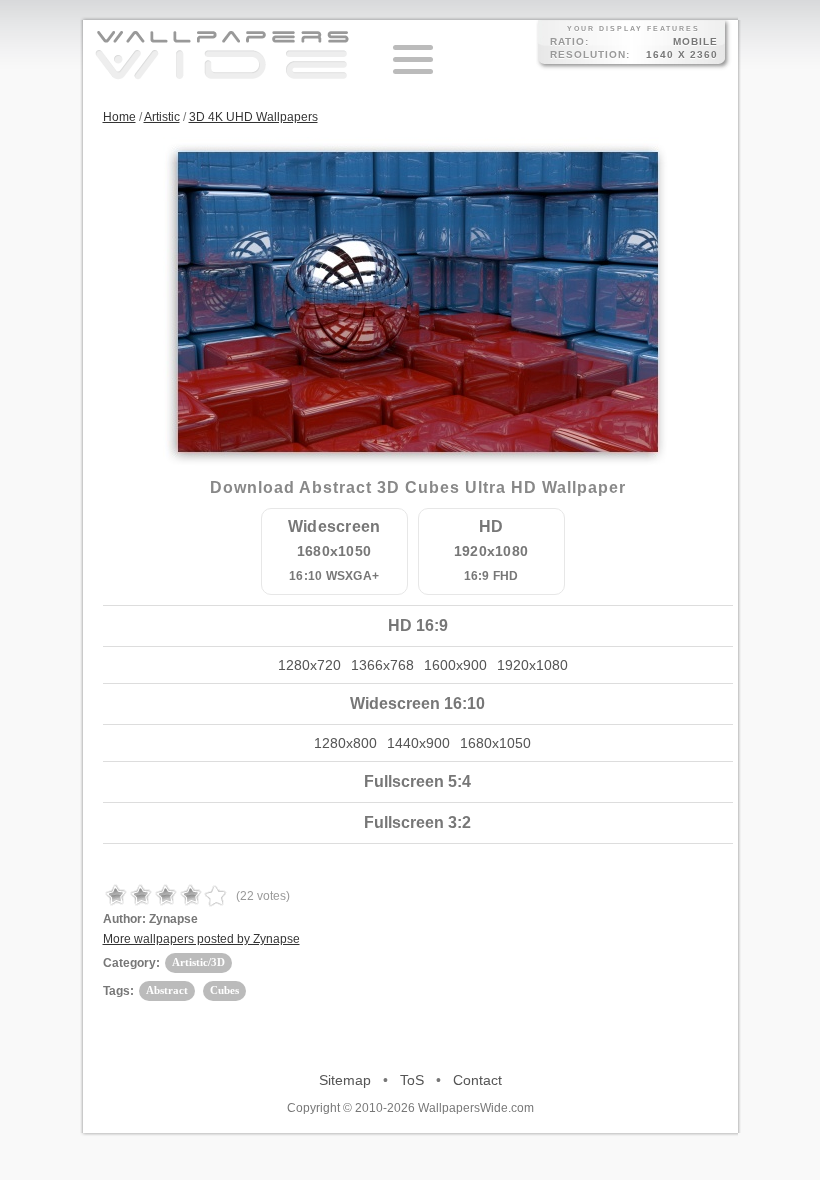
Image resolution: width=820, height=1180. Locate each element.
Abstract (167, 990)
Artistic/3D (198, 962)
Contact (477, 1080)
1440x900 (418, 743)
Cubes (224, 990)
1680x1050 (495, 743)
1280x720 (309, 665)
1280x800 (345, 743)
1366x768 (382, 665)
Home (119, 117)
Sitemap (345, 1080)
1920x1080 (532, 665)
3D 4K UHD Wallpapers (253, 117)
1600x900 (455, 665)
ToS (412, 1080)
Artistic (162, 117)
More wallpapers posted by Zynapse (201, 939)
